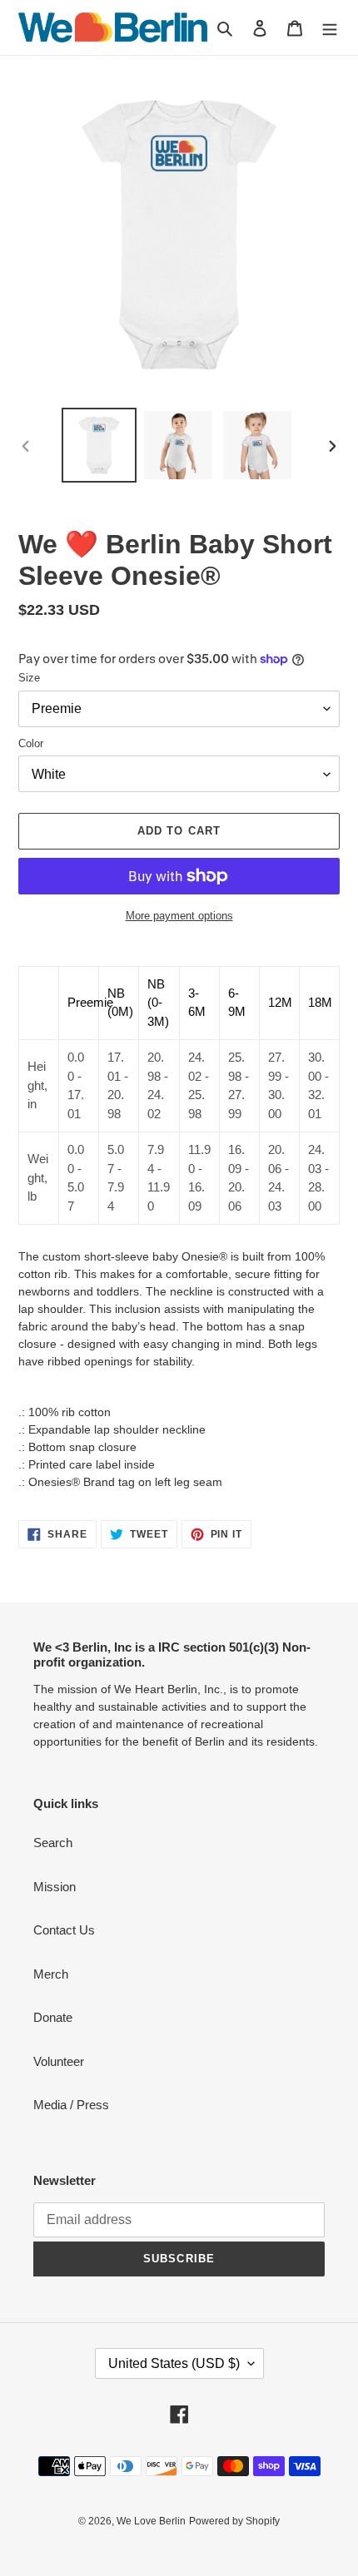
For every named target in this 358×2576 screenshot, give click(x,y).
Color (31, 743)
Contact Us (64, 1930)
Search (53, 1843)
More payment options (179, 916)
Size (29, 678)
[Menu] (330, 28)
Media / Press (71, 2105)
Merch (51, 1974)
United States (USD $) (174, 2363)
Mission (55, 1887)
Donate (53, 2017)
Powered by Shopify (234, 2521)
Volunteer (59, 2061)
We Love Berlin (151, 2521)
